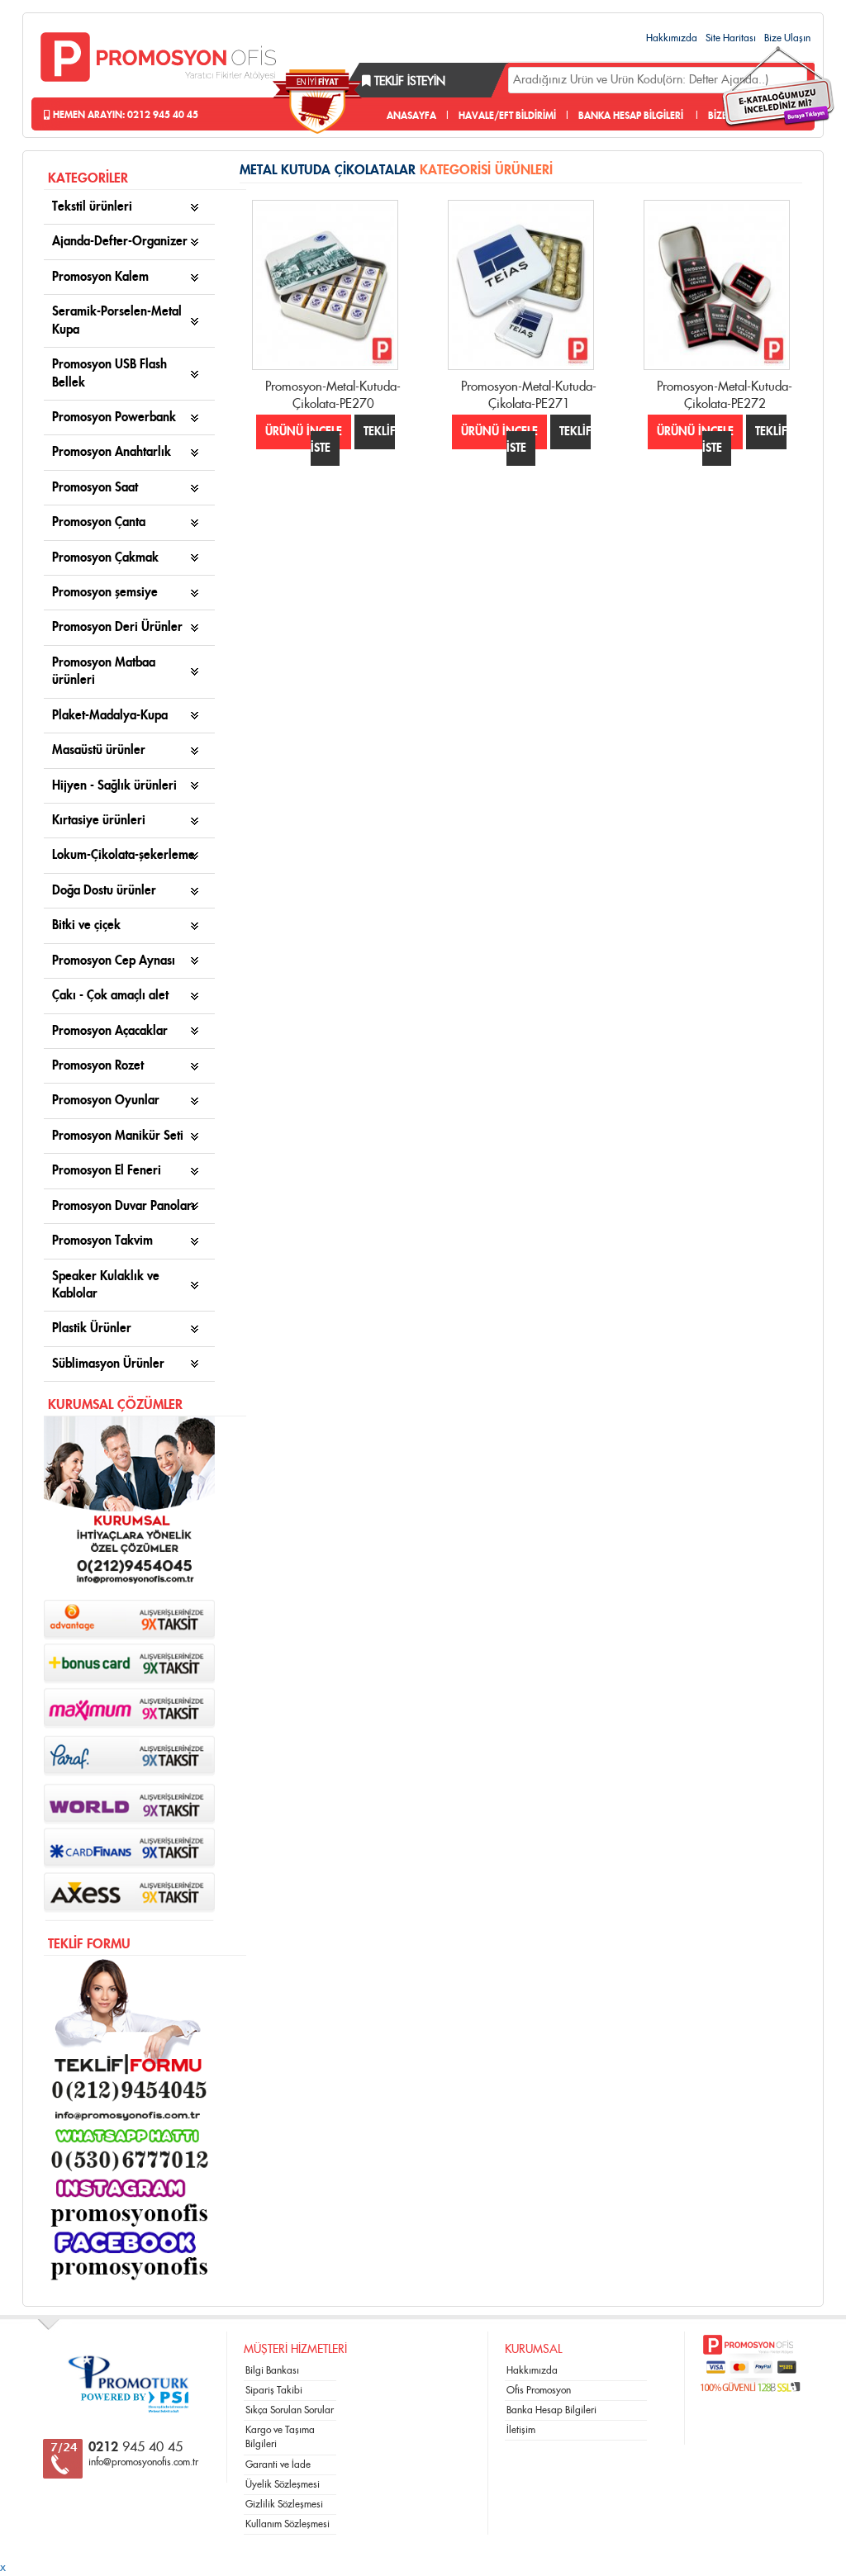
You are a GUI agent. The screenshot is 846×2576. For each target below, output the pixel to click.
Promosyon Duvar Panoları (124, 1206)
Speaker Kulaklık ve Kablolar (106, 1285)
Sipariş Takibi (274, 2390)
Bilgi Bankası (272, 2370)
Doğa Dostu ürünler (104, 891)
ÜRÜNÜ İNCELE (304, 432)
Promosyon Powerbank (114, 417)
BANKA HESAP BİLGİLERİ (631, 116)
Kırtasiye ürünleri (99, 821)
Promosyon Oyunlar (106, 1101)
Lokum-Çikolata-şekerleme (124, 855)
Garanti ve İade (278, 2465)
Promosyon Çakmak (105, 558)
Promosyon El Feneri (107, 1171)
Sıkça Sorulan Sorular (290, 2410)
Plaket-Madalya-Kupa (110, 716)
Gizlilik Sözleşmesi (284, 2504)
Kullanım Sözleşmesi (288, 2524)
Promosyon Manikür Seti (118, 1136)
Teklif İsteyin (408, 82)
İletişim (521, 2430)
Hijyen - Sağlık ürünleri (114, 786)
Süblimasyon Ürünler (108, 1364)
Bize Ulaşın (787, 38)
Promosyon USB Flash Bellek (109, 373)
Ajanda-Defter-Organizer (120, 242)
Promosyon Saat (95, 488)
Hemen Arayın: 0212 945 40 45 (124, 115)
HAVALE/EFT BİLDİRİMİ (507, 116)
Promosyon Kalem (100, 277)
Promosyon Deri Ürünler (117, 627)
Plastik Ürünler (92, 1328)
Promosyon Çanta (99, 522)
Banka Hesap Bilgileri (551, 2410)
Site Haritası (731, 38)
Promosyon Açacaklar (110, 1031)
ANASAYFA (411, 116)
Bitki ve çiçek (86, 925)
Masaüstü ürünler (99, 750)
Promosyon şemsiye (105, 593)
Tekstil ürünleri (92, 207)
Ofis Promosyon (539, 2390)
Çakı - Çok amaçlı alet (110, 996)
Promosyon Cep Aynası (114, 961)
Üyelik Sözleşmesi (283, 2484)
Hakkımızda (672, 38)
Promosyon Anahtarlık (112, 452)
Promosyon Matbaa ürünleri (104, 671)
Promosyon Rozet (98, 1066)
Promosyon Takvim (102, 1241)
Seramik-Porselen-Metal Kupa (117, 320)
